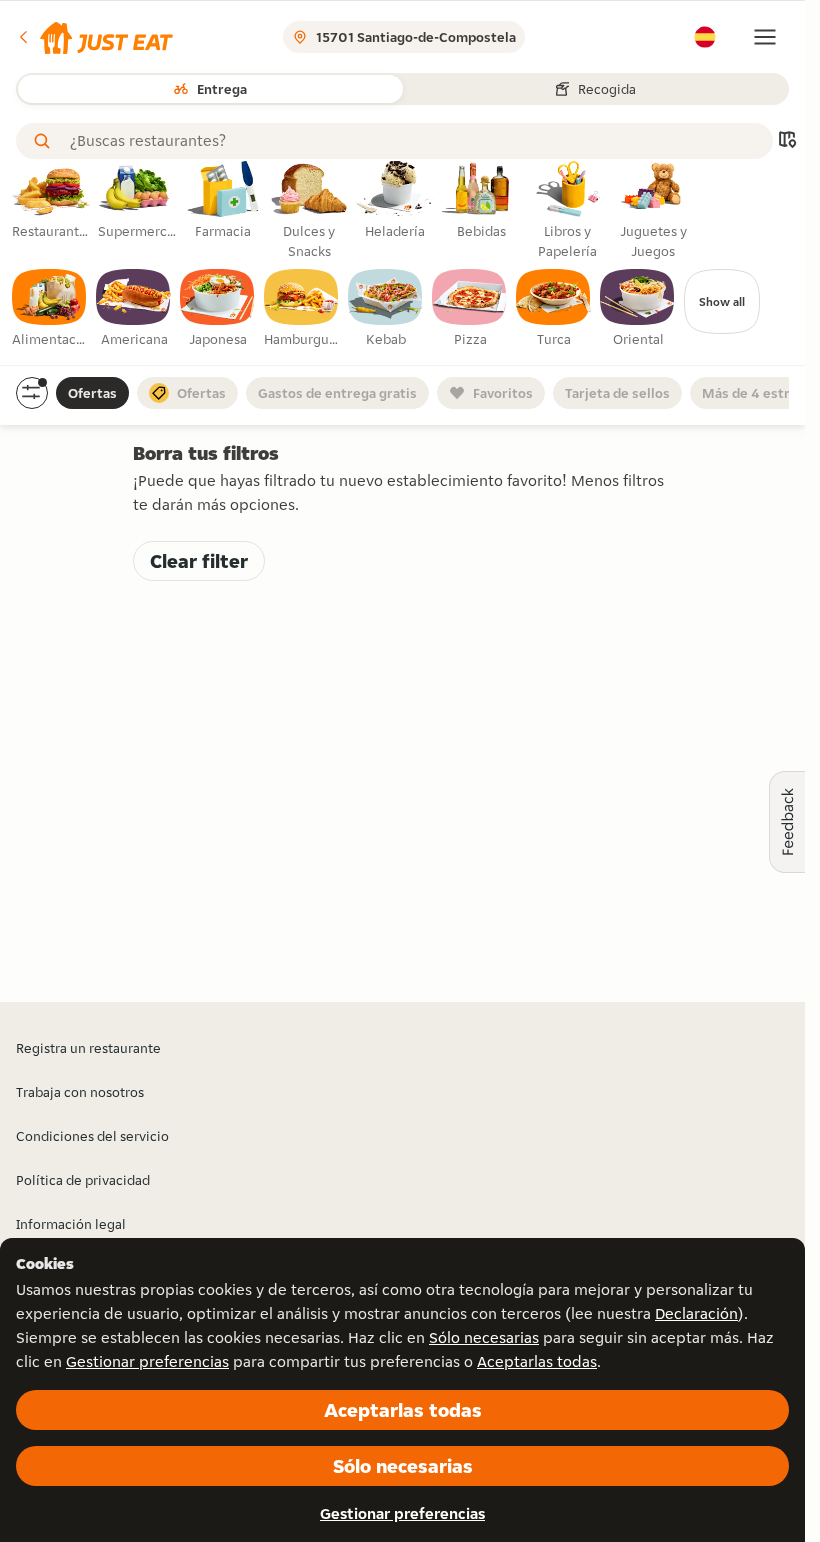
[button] (94, 37)
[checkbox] (50, 309)
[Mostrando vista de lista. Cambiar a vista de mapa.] (787, 141)
